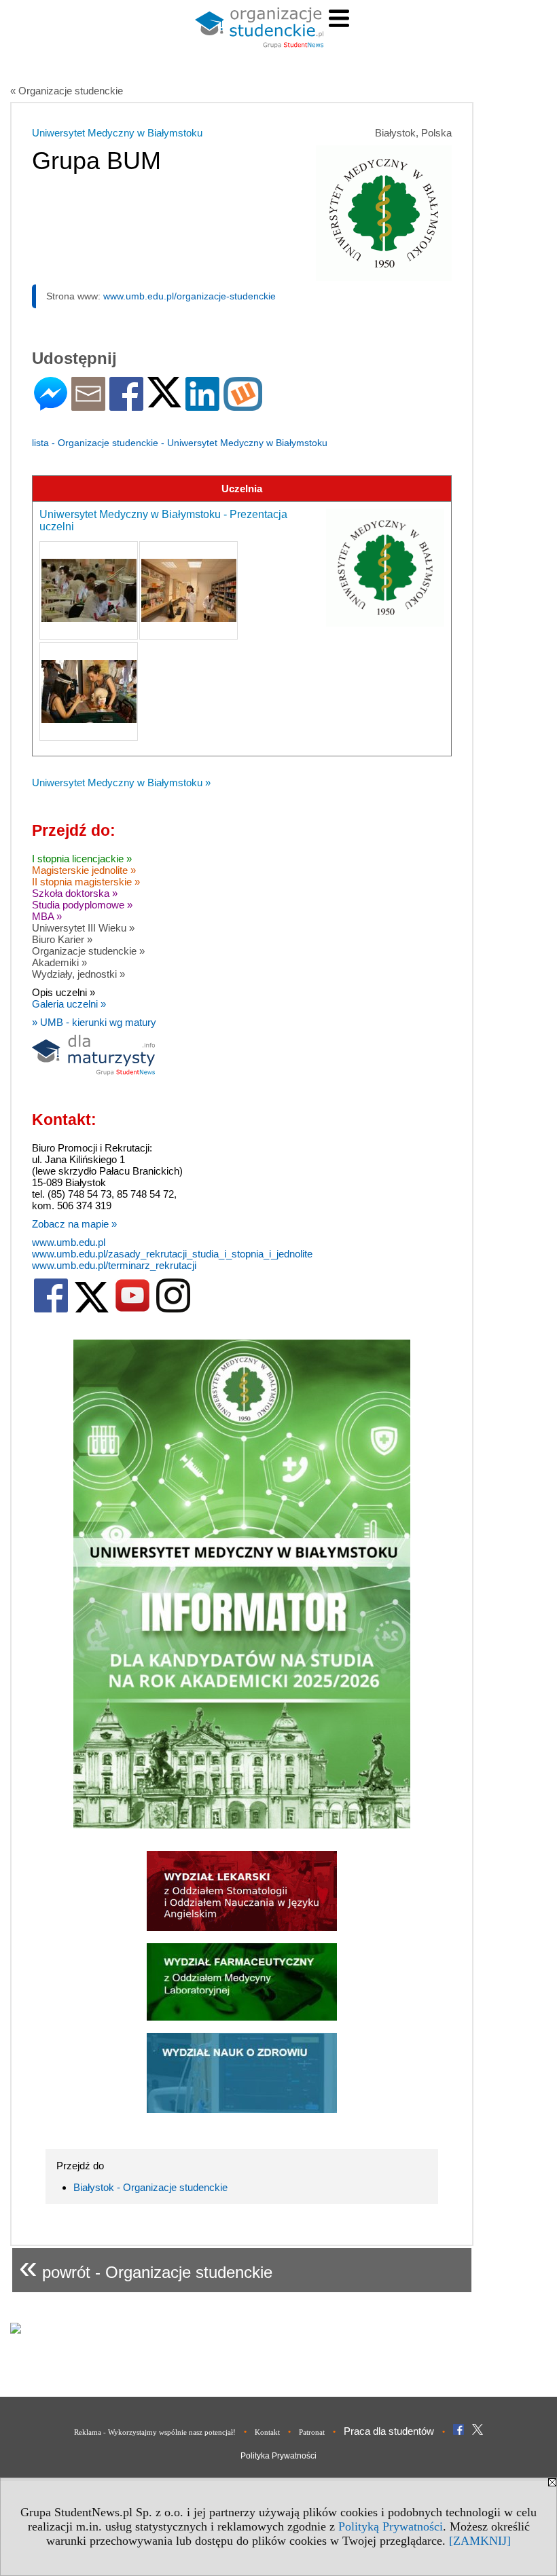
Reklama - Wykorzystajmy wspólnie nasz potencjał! (155, 2432)
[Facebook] (126, 405)
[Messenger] (51, 405)
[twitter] (92, 1309)
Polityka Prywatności (278, 2456)
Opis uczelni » (64, 992)
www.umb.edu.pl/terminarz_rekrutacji (114, 1265)
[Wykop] (243, 405)
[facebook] (51, 1309)
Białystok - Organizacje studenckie (150, 2187)
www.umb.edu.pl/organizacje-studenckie (190, 296)
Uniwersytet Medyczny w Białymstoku (117, 133)
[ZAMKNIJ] (480, 2541)
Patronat (312, 2432)
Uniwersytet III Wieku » (83, 928)
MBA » (47, 916)
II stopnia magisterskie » (86, 882)
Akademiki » (59, 962)
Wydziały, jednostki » (78, 974)
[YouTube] (132, 1309)
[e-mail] (88, 405)
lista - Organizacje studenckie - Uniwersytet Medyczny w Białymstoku (180, 443)
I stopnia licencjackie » (82, 859)
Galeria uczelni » (69, 1004)
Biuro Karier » (62, 939)
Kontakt (267, 2432)
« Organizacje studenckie (67, 91)
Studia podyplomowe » (82, 905)
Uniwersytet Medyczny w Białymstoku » (121, 783)
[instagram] (173, 1309)
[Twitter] (164, 402)
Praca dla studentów (389, 2431)
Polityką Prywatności (391, 2526)
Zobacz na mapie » (74, 1224)
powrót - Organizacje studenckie (146, 2267)
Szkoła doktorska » (75, 893)
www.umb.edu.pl (69, 1242)
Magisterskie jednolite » (84, 870)
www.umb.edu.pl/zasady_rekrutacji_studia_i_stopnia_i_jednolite (172, 1254)
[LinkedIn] (202, 405)
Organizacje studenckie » (88, 951)
